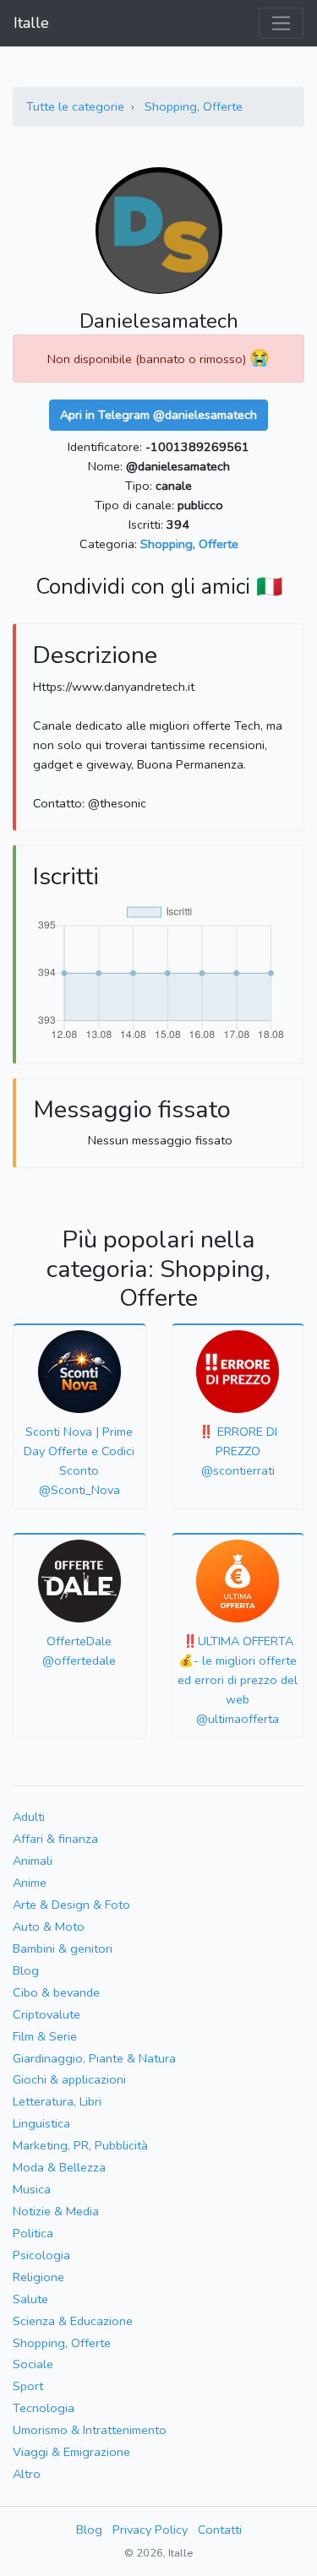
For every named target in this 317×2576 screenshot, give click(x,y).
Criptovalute (46, 2014)
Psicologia (41, 2255)
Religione (38, 2277)
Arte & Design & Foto (71, 1905)
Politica (33, 2233)
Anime (30, 1883)
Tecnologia (44, 2408)
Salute (30, 2299)
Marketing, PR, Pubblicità (80, 2145)
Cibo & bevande (56, 1992)
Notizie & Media (56, 2211)
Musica (32, 2189)
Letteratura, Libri (57, 2101)
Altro (27, 2474)
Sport (28, 2386)
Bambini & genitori (63, 1948)
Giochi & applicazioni (69, 2079)
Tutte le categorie (75, 106)
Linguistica (41, 2123)
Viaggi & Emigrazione (71, 2452)
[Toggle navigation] (281, 23)
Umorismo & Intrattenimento (90, 2430)
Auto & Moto (49, 1927)
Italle (31, 23)
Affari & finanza (55, 1839)
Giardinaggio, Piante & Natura (94, 2058)
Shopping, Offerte (194, 106)
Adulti (29, 1817)
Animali (33, 1861)
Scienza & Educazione (73, 2321)
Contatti (220, 2530)
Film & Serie (45, 2036)
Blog (26, 1970)
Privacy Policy (150, 2530)
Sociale (33, 2364)
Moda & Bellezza (59, 2167)
